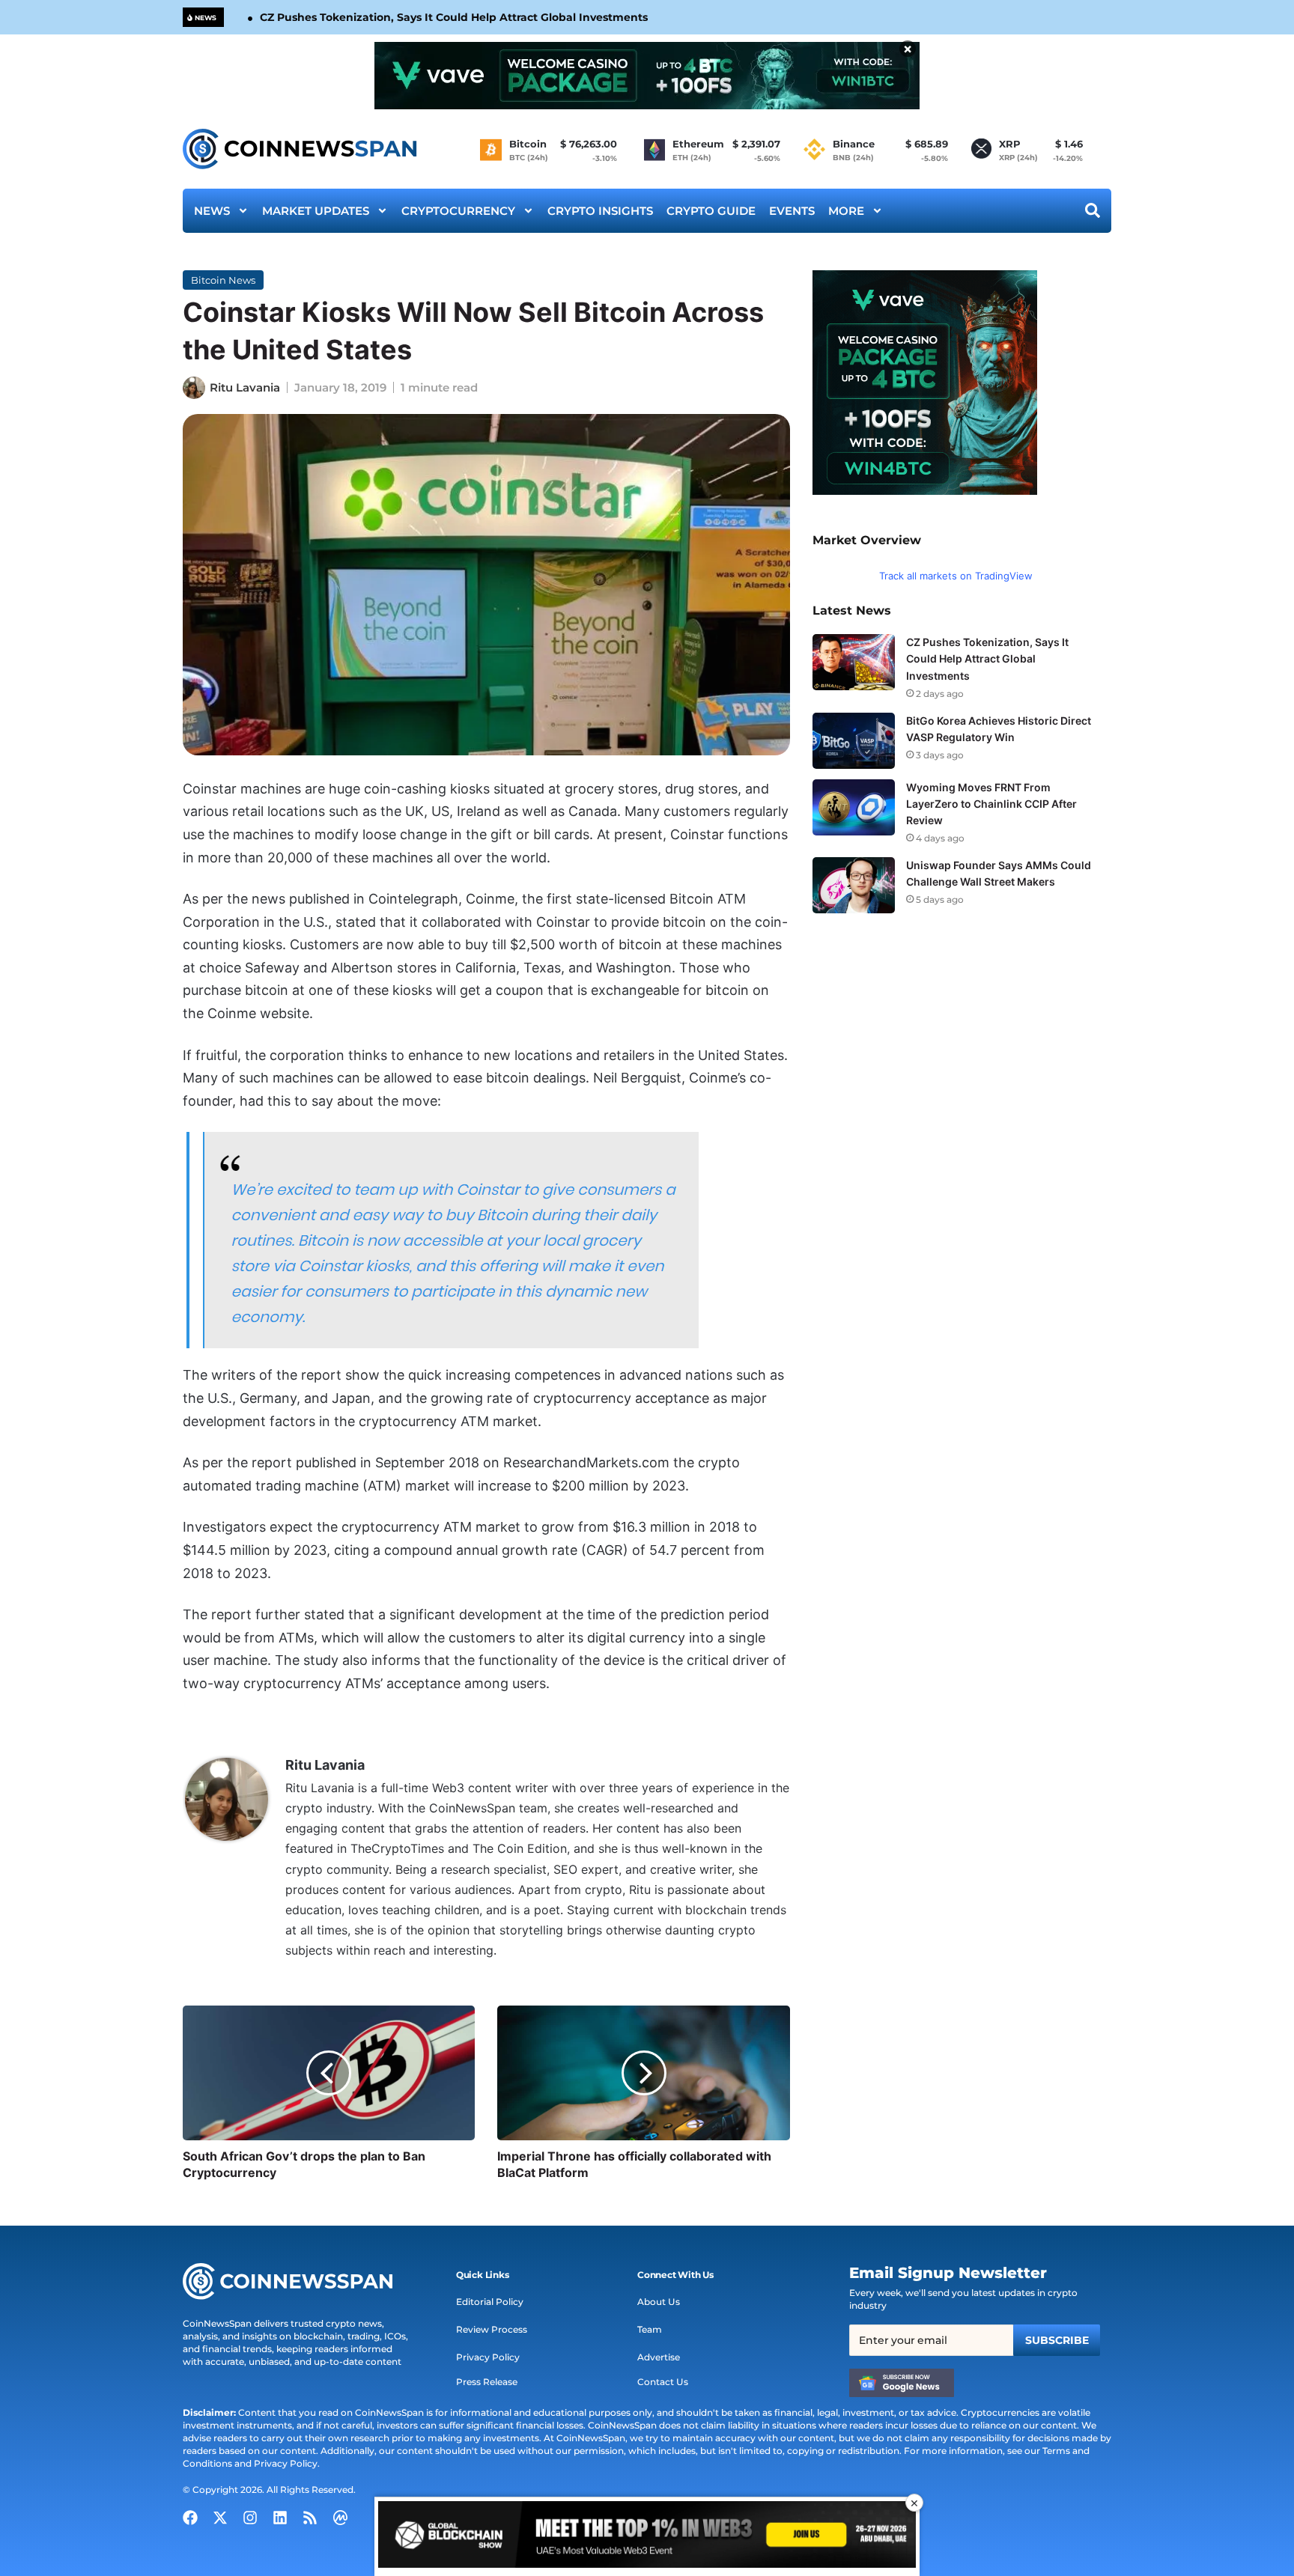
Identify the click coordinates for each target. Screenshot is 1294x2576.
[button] (483, 2275)
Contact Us (663, 2382)
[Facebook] (190, 2518)
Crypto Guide (711, 211)
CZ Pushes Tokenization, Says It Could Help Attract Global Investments (454, 17)
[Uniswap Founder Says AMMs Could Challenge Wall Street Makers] (854, 885)
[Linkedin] (280, 2518)
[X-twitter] (220, 2518)
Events (792, 211)
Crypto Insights (600, 211)
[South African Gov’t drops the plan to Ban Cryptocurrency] (329, 2073)
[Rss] (310, 2518)
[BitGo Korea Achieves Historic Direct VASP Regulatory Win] (854, 741)
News (212, 211)
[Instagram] (250, 2518)
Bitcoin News (223, 280)
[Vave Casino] (647, 76)
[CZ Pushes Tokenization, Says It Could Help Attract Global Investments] (854, 662)
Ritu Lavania (245, 387)
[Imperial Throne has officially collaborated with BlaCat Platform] (643, 2073)
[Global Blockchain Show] (647, 2537)
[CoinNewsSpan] (301, 149)
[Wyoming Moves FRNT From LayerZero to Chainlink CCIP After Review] (854, 807)
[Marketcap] (340, 2518)
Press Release (487, 2382)
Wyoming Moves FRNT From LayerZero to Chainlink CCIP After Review (991, 804)
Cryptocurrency (458, 211)
